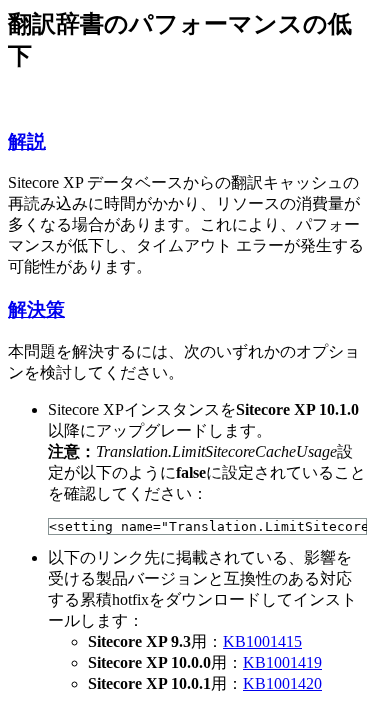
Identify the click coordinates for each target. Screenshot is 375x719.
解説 (27, 141)
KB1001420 (282, 683)
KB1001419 (282, 662)
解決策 (36, 309)
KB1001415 (262, 641)
